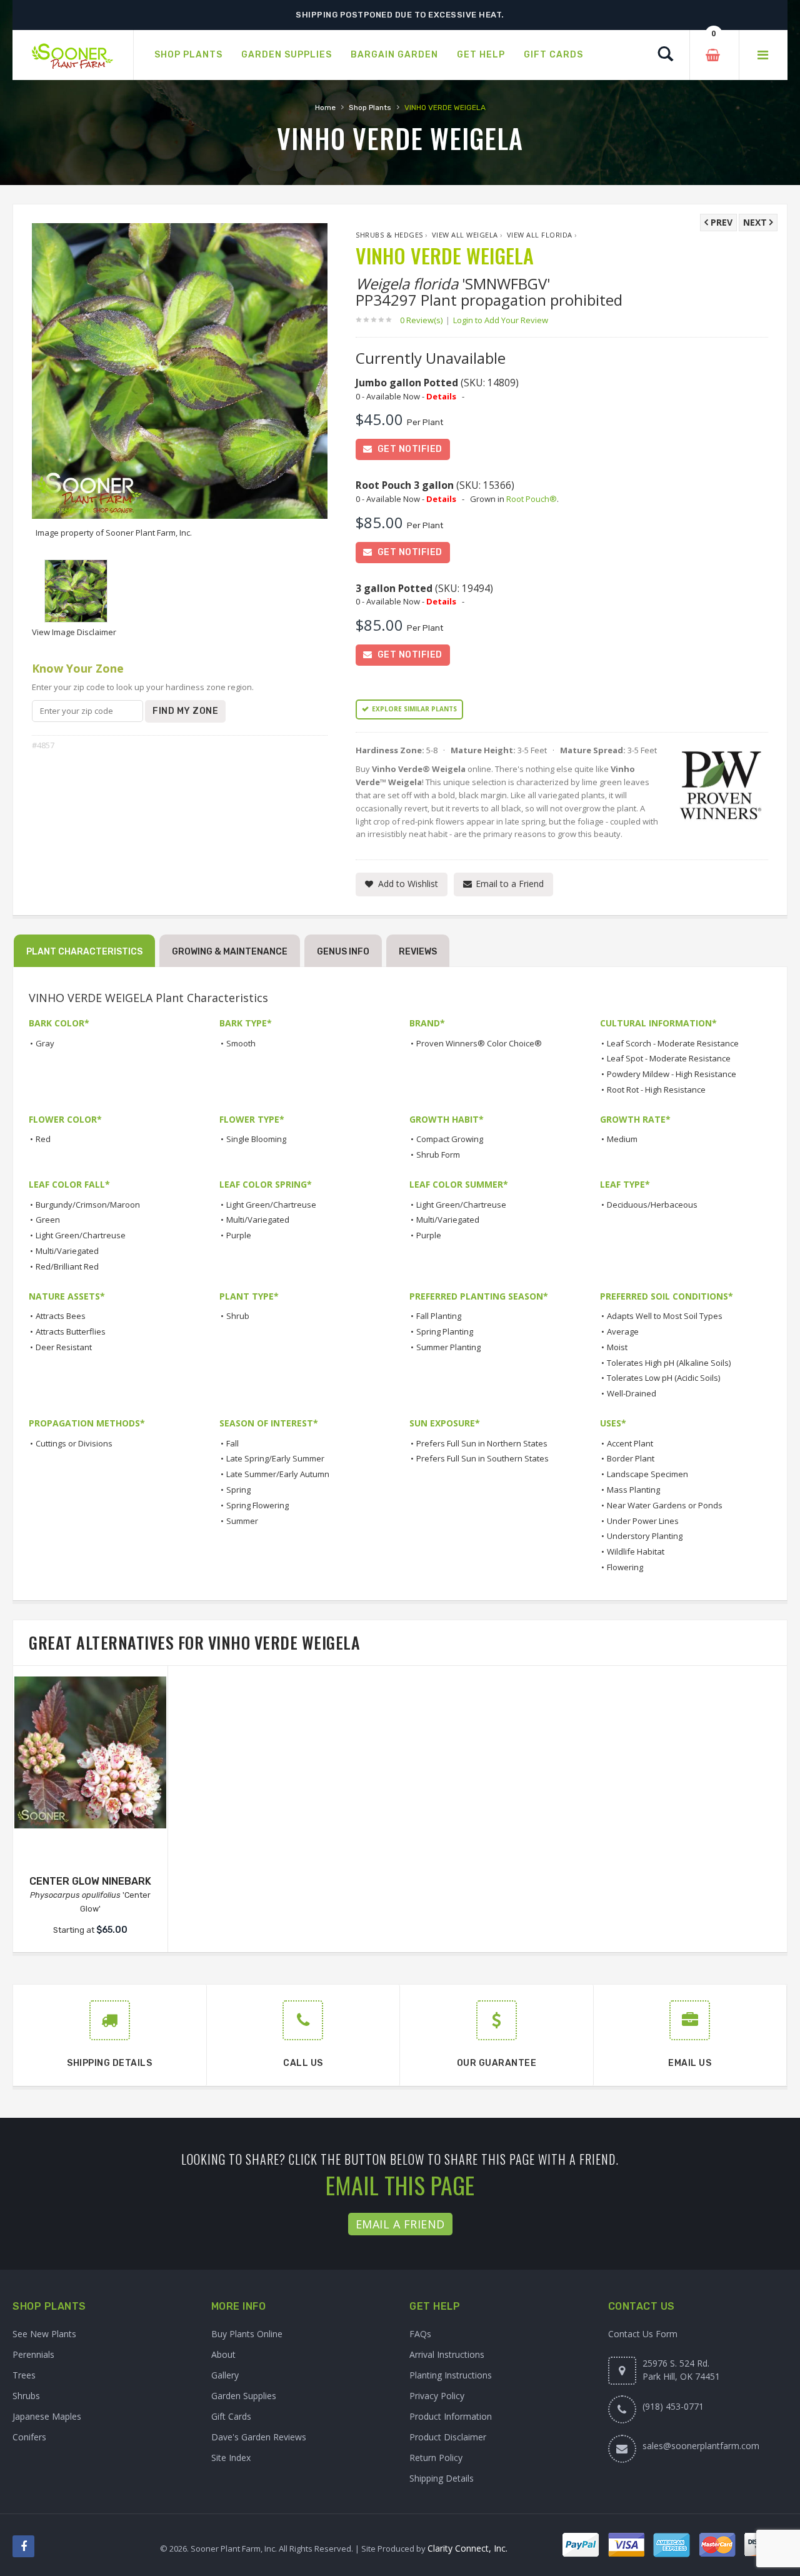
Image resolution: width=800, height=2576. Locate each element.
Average (623, 1331)
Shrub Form (438, 1155)
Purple (239, 1235)
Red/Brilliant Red (67, 1266)
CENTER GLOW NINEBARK (90, 1881)
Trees (24, 2375)
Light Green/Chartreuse (81, 1235)
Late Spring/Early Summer (275, 1458)
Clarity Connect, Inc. (467, 2548)
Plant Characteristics (84, 952)
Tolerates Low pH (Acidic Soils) (663, 1378)
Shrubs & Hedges (389, 235)
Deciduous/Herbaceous (652, 1205)
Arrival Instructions (447, 2354)
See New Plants (44, 2334)
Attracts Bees (61, 1316)
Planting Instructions (451, 2375)
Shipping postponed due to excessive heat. (400, 15)
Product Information (451, 2416)
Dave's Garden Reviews (259, 2437)
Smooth (241, 1043)
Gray (45, 1043)
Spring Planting (445, 1331)
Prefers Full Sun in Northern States (482, 1443)
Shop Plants (370, 108)
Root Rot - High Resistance (656, 1090)
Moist (617, 1347)
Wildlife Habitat (636, 1551)
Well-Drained (632, 1393)
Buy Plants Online (247, 2334)
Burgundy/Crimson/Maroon (88, 1205)
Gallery (225, 2375)
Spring (238, 1490)
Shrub (238, 1316)
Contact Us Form (643, 2334)
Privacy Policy (437, 2396)
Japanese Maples (47, 2416)
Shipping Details (442, 2478)
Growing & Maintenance (230, 952)
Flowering (625, 1567)
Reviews (418, 952)
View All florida (540, 235)
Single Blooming (256, 1139)
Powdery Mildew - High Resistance (672, 1074)
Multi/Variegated (67, 1251)
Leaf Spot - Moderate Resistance (669, 1058)
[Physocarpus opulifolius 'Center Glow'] (90, 1752)
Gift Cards (231, 2416)
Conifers (29, 2437)
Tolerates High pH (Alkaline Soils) (669, 1363)
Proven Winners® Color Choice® (479, 1043)
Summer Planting (448, 1347)
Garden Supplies (244, 2396)
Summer (242, 1521)
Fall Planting (439, 1316)
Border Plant (631, 1458)
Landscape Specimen (647, 1474)
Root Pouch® (532, 499)
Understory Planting (645, 1536)
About (223, 2354)
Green (48, 1220)
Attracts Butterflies (71, 1331)
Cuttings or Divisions (74, 1443)
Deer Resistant (64, 1347)
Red (43, 1139)
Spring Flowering (257, 1505)
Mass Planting (633, 1490)
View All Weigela (465, 235)
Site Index (231, 2458)
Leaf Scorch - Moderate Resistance (673, 1043)
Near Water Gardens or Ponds (665, 1505)
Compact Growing (450, 1139)
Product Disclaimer (448, 2437)
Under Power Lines (643, 1521)
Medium (622, 1139)
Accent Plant (630, 1443)
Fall (232, 1443)
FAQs (420, 2334)
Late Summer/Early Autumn (278, 1474)
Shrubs (26, 2396)
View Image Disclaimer (74, 632)
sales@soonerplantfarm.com (701, 2446)
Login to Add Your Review (501, 320)
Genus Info (343, 952)
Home (325, 108)
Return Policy (436, 2458)
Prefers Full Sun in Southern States (482, 1458)
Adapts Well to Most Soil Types (665, 1316)
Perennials (33, 2354)
